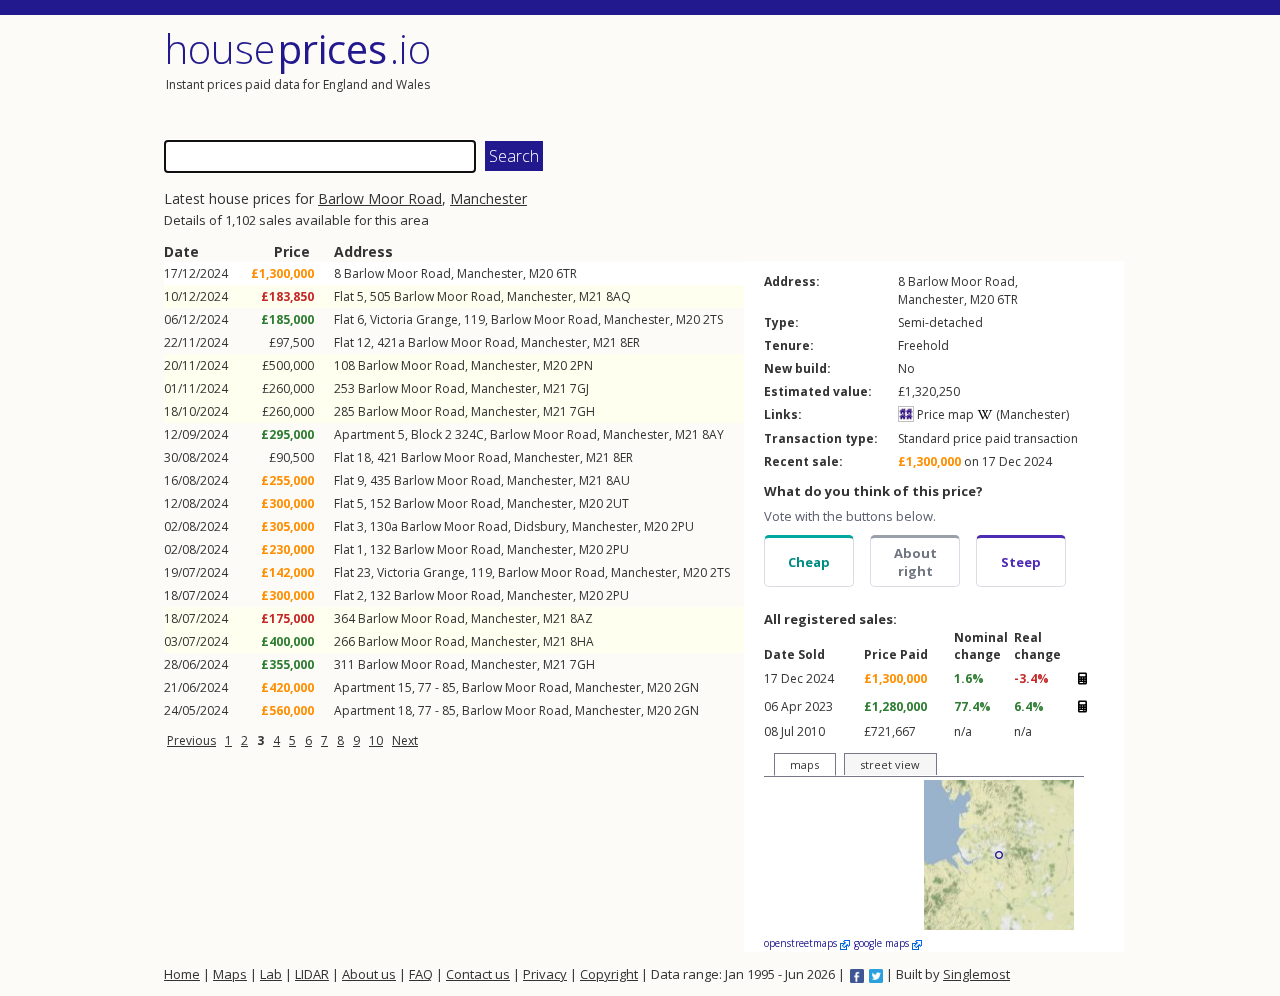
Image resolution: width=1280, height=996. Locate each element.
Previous (191, 740)
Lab (271, 974)
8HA (582, 641)
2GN (686, 687)
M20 (541, 273)
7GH (582, 411)
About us (369, 974)
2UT (617, 503)
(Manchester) (1031, 414)
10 (376, 740)
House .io (297, 48)
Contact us (478, 974)
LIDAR (312, 974)
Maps (230, 974)
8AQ (618, 296)
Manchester (488, 198)
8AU (618, 480)
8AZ (581, 618)
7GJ (579, 388)
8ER (630, 342)
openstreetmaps (802, 943)
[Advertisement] (884, 75)
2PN (581, 365)
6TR (566, 273)
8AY (713, 434)
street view (890, 764)
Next (405, 740)
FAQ (421, 974)
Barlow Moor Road (380, 198)
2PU (682, 526)
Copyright (609, 974)
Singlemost (976, 974)
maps (804, 764)
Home (182, 974)
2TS (713, 319)
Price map (944, 414)
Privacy (545, 974)
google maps (883, 943)
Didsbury (540, 526)
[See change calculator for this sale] (1082, 678)
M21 (591, 296)
